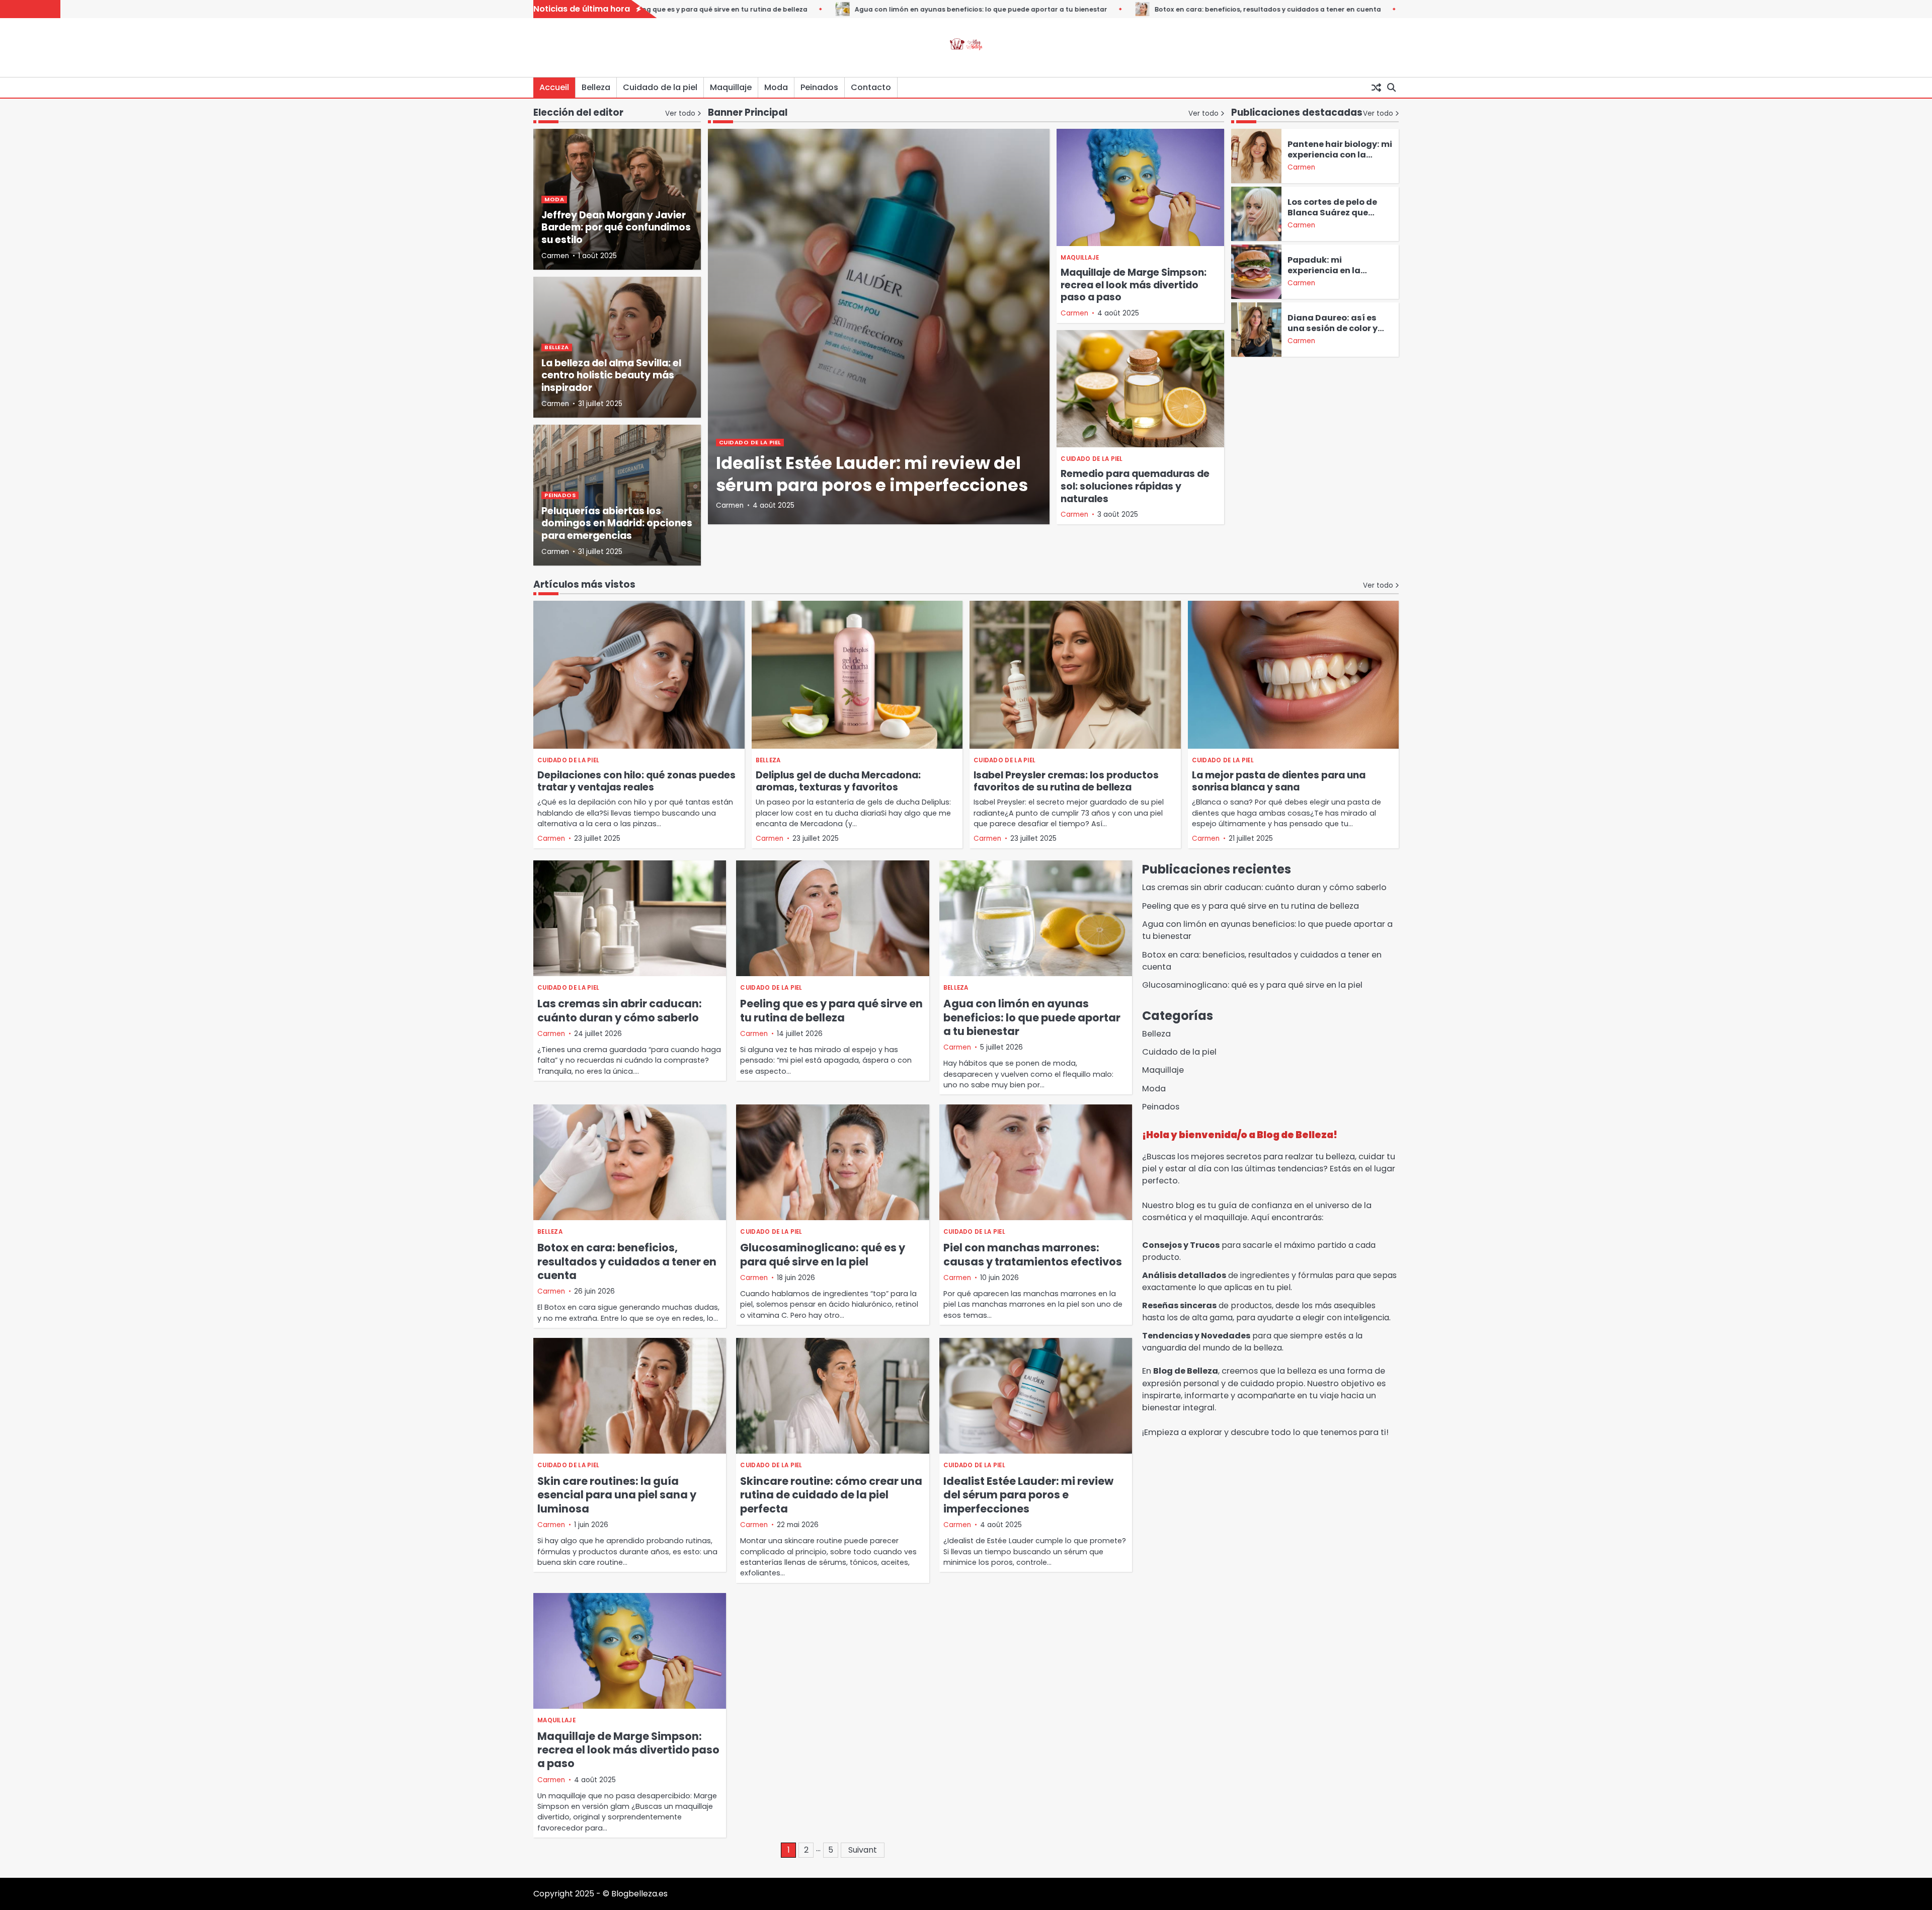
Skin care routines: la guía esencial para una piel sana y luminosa (617, 1495)
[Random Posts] (1376, 88)
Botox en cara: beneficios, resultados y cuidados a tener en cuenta (1164, 9)
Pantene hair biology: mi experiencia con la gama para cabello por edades (1340, 160)
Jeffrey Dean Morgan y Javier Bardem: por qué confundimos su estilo (616, 228)
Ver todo (1203, 113)
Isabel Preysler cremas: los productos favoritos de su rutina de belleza (1066, 781)
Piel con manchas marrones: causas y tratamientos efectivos (1033, 1254)
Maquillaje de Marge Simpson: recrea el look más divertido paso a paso (1134, 285)
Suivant (863, 1850)
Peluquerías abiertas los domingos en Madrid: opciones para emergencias (617, 524)
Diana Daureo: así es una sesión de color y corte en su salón (1333, 328)
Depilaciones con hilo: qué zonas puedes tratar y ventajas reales (636, 781)
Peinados (819, 87)
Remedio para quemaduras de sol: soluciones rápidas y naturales (1135, 486)
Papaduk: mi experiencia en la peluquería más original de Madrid (1340, 276)
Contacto (871, 87)
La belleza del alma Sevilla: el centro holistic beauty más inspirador (611, 376)
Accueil (554, 87)
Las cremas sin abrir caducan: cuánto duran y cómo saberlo (620, 1010)
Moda (776, 87)
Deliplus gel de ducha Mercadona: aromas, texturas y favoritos (838, 781)
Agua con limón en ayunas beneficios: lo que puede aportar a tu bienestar (877, 9)
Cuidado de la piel (660, 87)
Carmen (730, 505)
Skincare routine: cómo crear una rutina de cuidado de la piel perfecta (831, 1495)
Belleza (596, 87)
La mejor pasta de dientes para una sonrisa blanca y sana (1279, 781)
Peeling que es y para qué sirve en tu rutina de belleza (831, 1010)
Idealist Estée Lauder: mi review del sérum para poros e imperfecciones (872, 474)
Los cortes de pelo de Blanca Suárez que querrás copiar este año (1339, 213)
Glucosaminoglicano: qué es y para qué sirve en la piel (823, 1254)
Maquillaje (731, 87)
